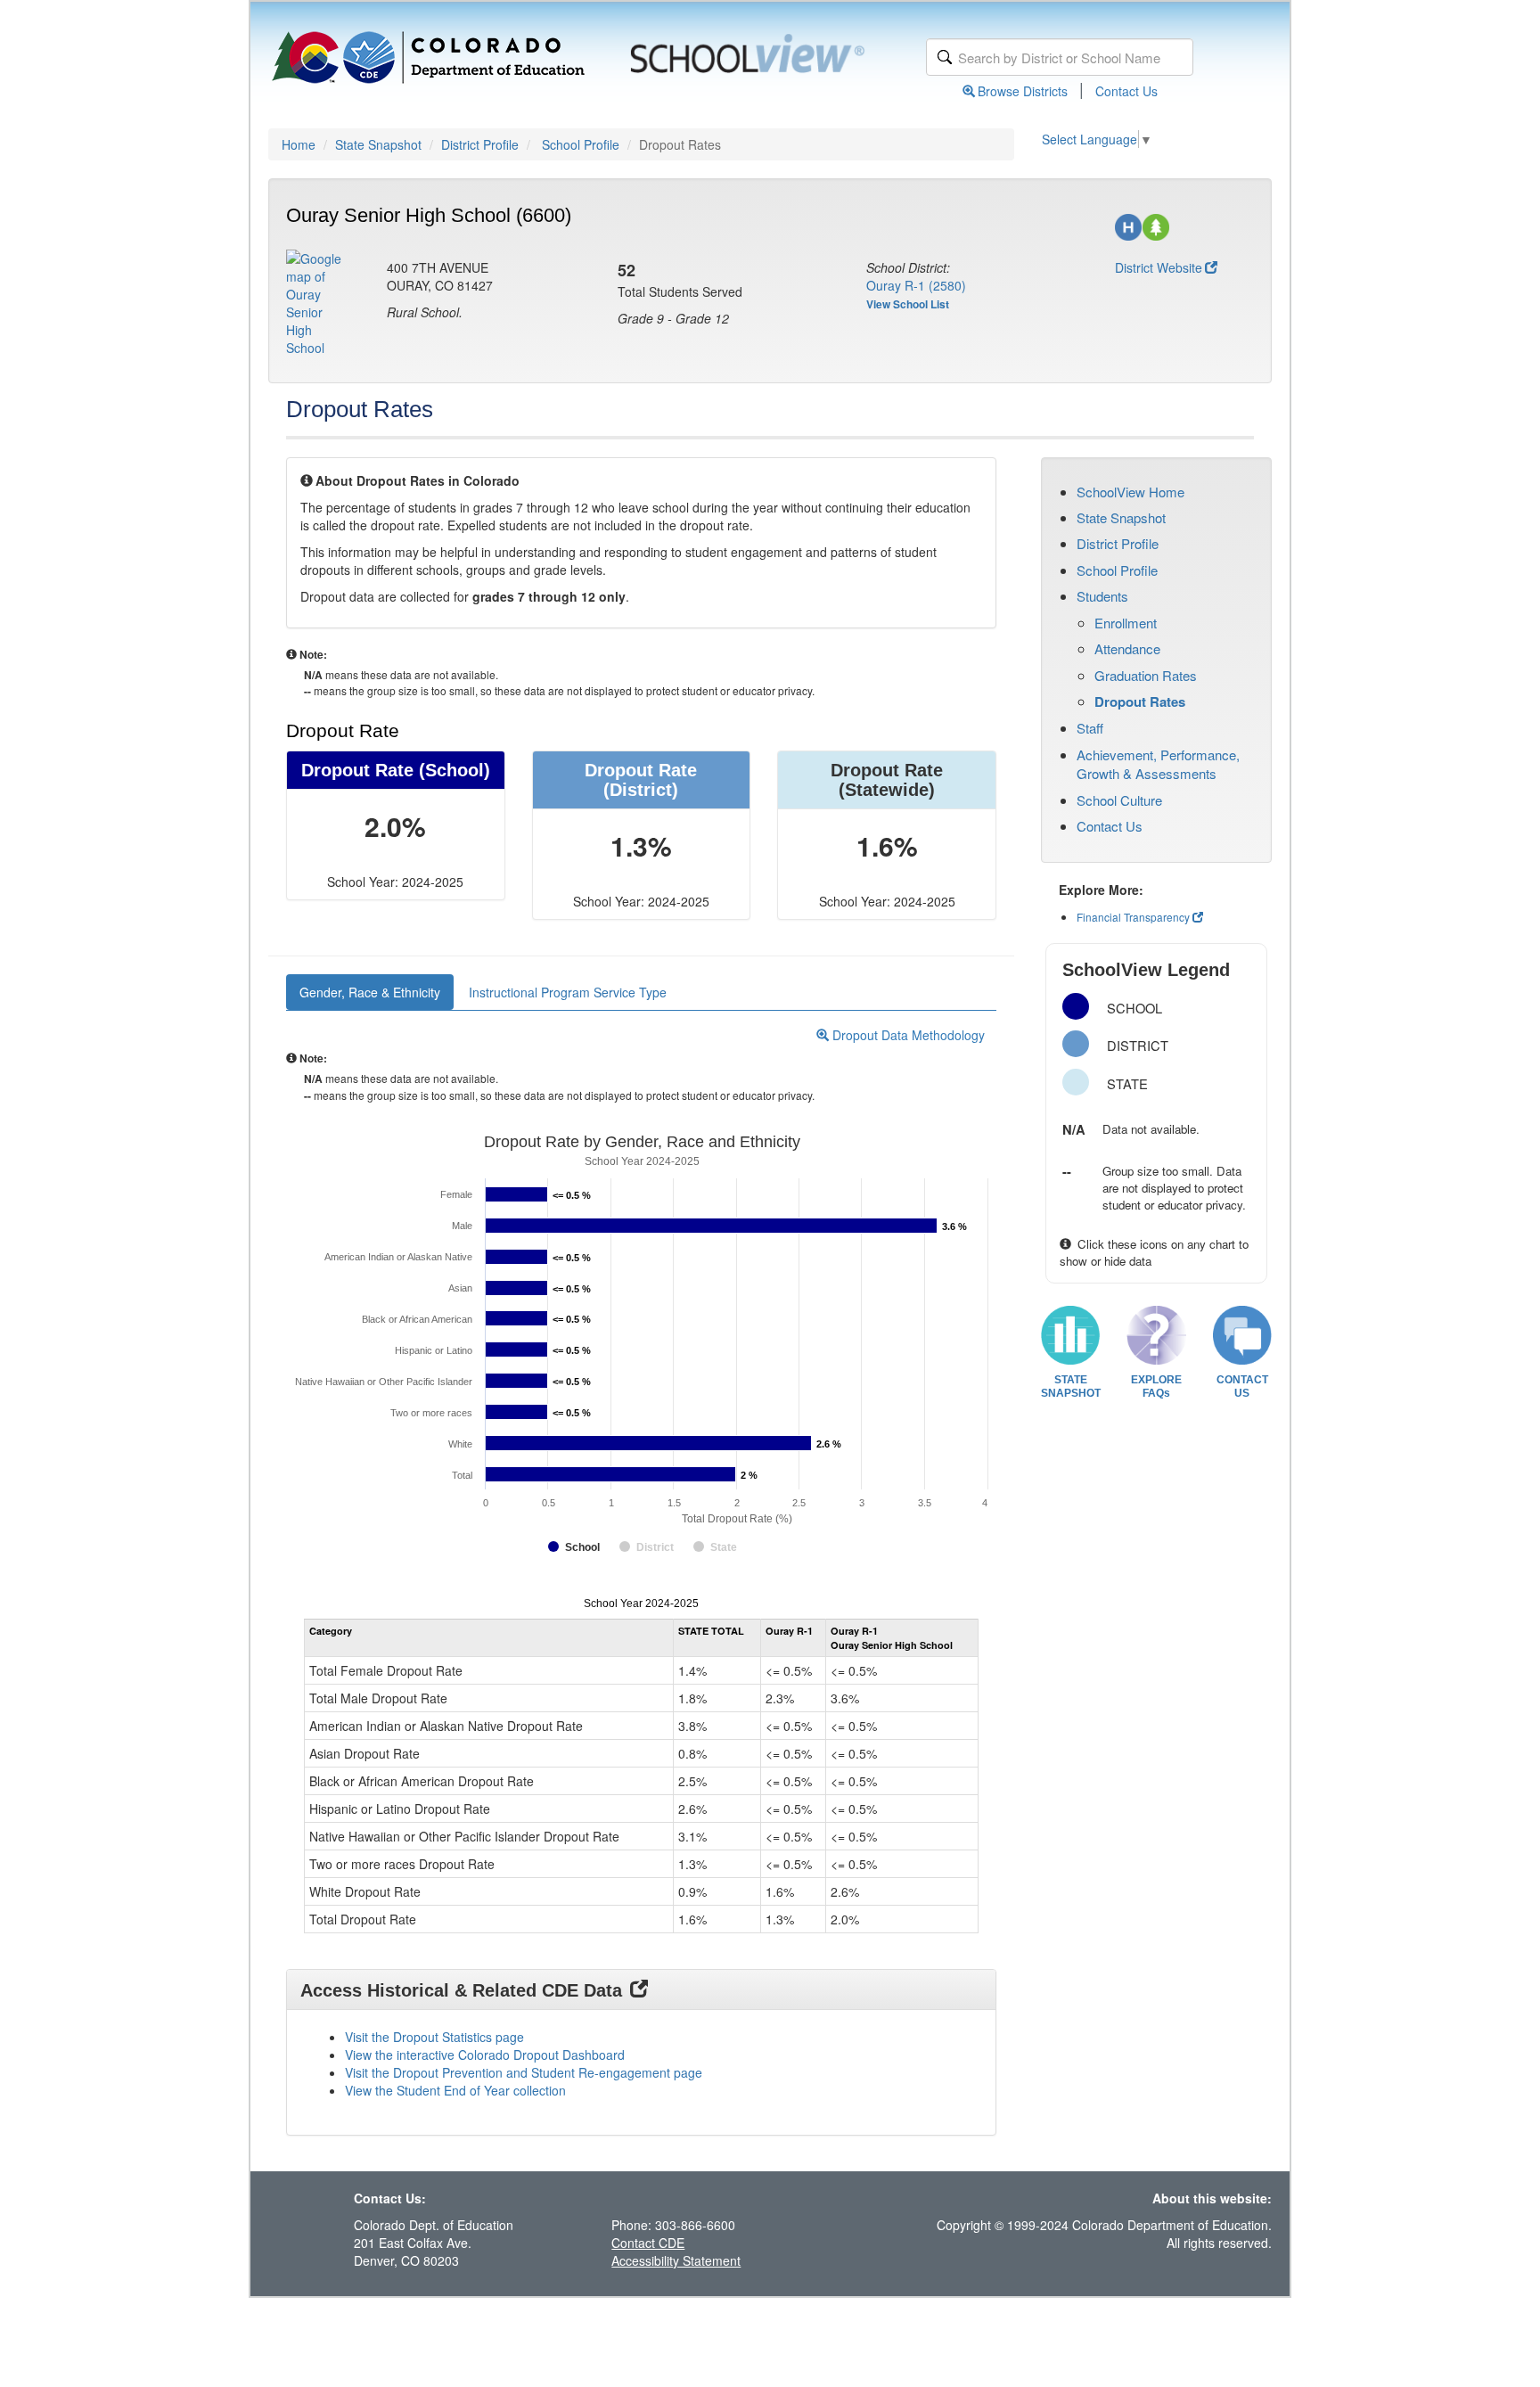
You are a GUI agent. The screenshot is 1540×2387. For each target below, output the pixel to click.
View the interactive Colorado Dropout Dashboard (485, 2055)
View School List (908, 304)
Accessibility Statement (676, 2260)
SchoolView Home (1130, 492)
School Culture (1119, 800)
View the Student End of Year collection (455, 2090)
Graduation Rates (1146, 675)
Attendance (1127, 648)
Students (1102, 596)
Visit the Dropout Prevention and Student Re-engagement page (524, 2072)
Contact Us (1126, 91)
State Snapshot (378, 144)
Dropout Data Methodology (907, 1035)
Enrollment (1126, 623)
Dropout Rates (1140, 701)
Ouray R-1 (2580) (916, 285)
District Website (1159, 267)
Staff (1090, 728)
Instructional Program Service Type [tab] (568, 992)
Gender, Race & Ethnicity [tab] (370, 992)
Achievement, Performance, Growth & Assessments (1158, 764)
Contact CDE (648, 2243)
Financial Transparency (1133, 917)
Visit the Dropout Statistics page (434, 2037)
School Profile (581, 144)
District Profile (480, 144)
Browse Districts (1023, 91)
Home (299, 144)
